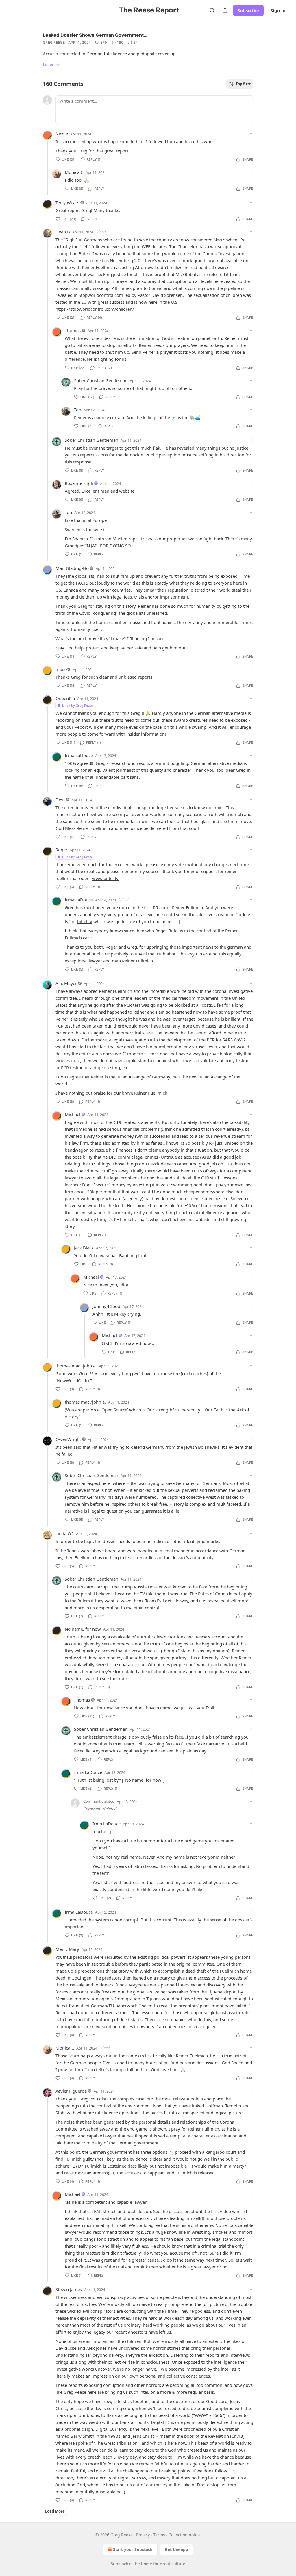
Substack (119, 2564)
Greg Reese (54, 42)
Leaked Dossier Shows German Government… (95, 35)
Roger (61, 850)
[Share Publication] (225, 10)
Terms (159, 2535)
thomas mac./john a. (76, 1366)
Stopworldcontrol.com (101, 295)
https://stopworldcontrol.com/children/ (95, 309)
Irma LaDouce (79, 755)
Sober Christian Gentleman (101, 380)
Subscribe (248, 10)
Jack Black (84, 1248)
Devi (60, 800)
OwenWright (68, 1439)
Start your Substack (133, 2549)
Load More (55, 2511)
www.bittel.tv (105, 878)
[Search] (212, 10)
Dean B (63, 232)
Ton (78, 410)
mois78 (63, 669)
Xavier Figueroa (71, 2091)
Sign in (278, 10)
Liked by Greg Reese (77, 705)
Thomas (73, 330)
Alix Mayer (66, 983)
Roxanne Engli (79, 483)
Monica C (74, 172)
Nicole (62, 134)
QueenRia (65, 698)
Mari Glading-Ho (72, 568)
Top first (243, 84)
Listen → (51, 64)
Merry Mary (67, 1949)
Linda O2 (65, 1533)
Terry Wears (67, 202)
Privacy (143, 2535)
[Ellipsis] (250, 134)
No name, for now (83, 1629)
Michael (73, 1114)
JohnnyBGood (106, 1306)
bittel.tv (85, 921)
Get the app (176, 2549)
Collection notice (185, 2535)
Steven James (69, 2289)
